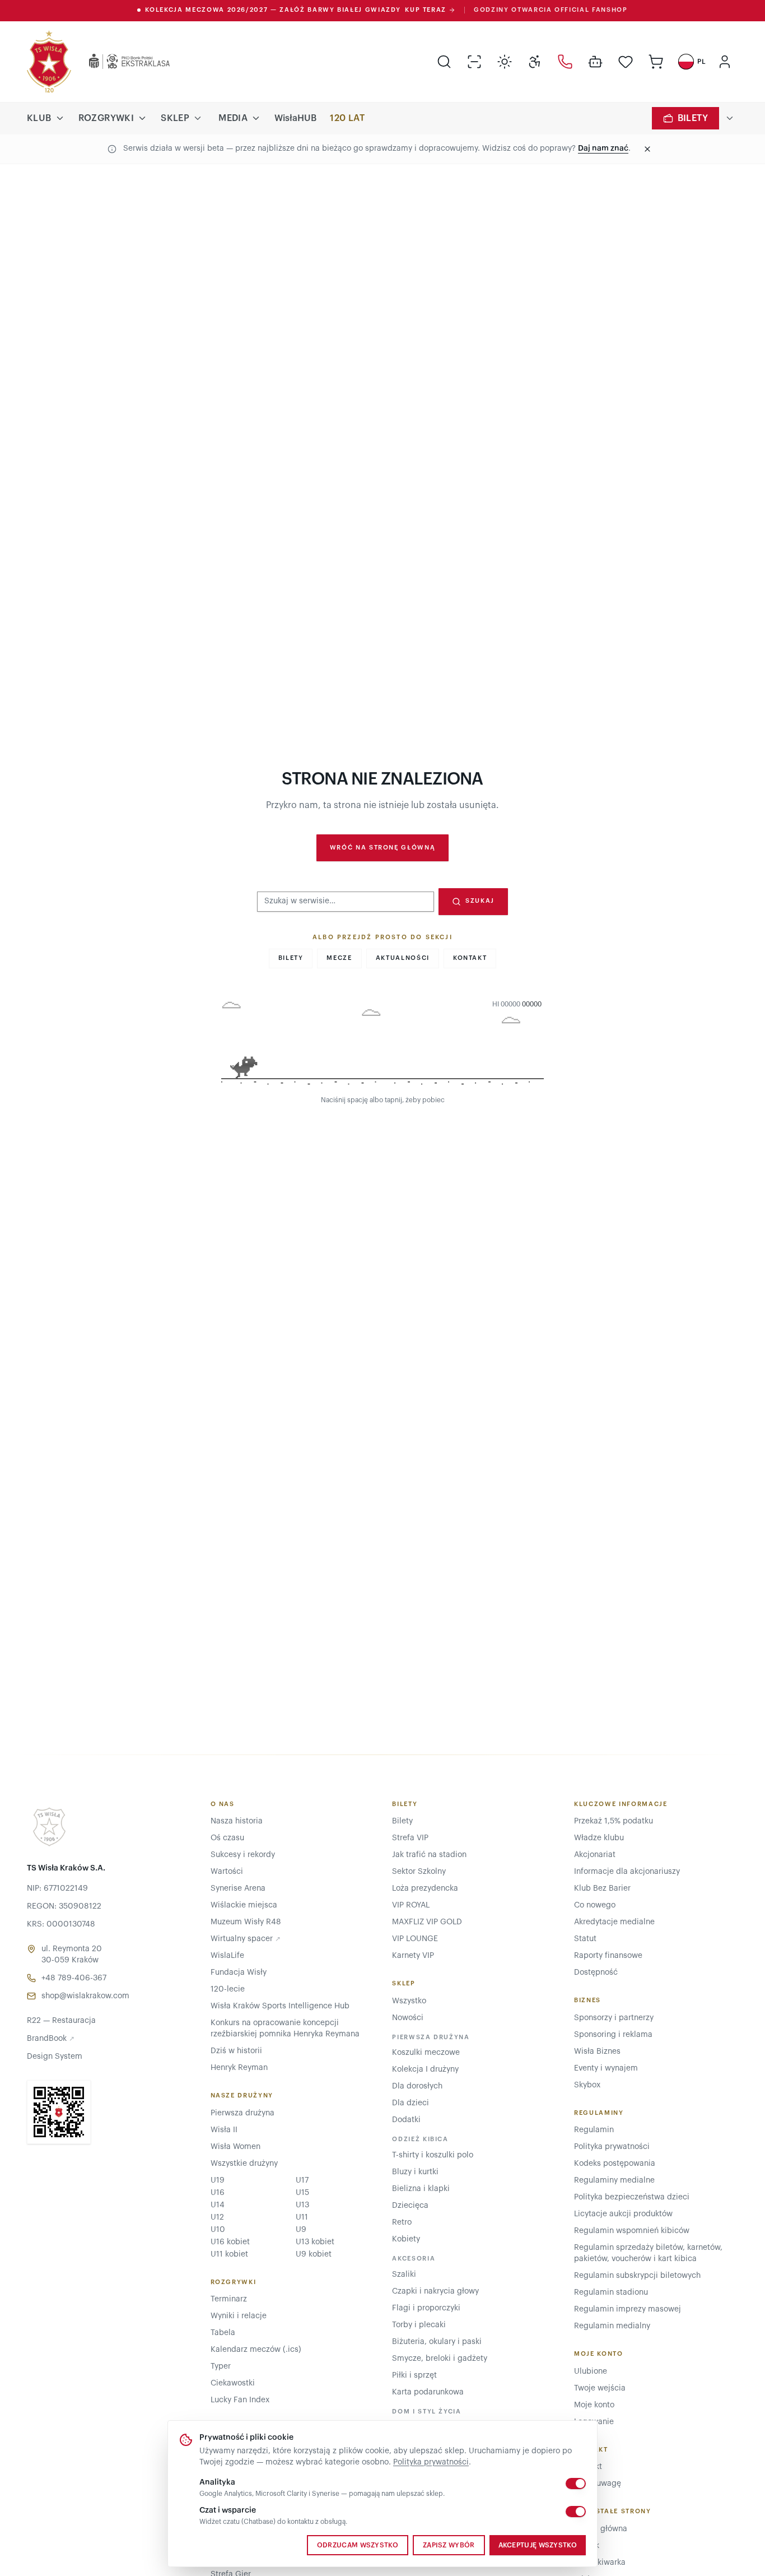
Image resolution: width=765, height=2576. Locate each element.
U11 (302, 2217)
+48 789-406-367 (74, 1978)
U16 (218, 2193)
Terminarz (229, 2299)
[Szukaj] (444, 62)
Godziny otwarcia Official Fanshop (551, 10)
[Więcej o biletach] (730, 118)
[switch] (576, 2484)
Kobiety (406, 2239)
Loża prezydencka (425, 1888)
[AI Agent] (595, 62)
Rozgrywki (106, 118)
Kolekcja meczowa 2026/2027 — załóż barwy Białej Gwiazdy (296, 10)
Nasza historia (237, 1821)
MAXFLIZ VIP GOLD (427, 1922)
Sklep (175, 118)
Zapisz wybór (449, 2545)
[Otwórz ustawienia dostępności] (535, 62)
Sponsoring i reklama (613, 2035)
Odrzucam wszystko (358, 2545)
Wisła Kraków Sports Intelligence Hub (280, 2006)
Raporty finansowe (608, 1956)
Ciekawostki (233, 2383)
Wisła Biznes (597, 2051)
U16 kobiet (230, 2242)
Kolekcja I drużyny (425, 2069)
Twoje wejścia (600, 2388)
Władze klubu (599, 1838)
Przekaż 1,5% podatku (614, 1821)
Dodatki (406, 2120)
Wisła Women (235, 2147)
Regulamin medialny (612, 2326)
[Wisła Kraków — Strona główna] (49, 62)
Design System (55, 2057)
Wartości (227, 1872)
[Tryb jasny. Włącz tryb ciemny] (505, 62)
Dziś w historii (236, 2051)
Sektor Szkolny (419, 1872)
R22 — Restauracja (61, 2021)
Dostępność (596, 1972)
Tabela (223, 2333)
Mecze (339, 958)
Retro (402, 2222)
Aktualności (403, 958)
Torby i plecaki (419, 2325)
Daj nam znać (603, 148)
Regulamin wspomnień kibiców (632, 2231)
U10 (218, 2230)
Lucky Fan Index (240, 2400)
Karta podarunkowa (428, 2392)
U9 (301, 2230)
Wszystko (409, 2001)
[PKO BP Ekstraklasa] (120, 62)
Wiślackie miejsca (244, 1905)
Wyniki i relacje (239, 2316)
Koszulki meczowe (426, 2053)
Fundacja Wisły (239, 1972)
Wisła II (224, 2130)
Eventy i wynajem (606, 2068)
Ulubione (591, 2371)
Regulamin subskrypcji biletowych (637, 2276)
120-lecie (228, 1989)
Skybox (587, 2085)
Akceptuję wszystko (538, 2545)
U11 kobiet (229, 2254)
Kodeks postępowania (615, 2164)
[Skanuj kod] (474, 62)
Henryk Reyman (239, 2068)
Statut (585, 1939)
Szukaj (480, 901)
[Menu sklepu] (198, 118)
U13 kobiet (315, 2242)
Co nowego (595, 1905)
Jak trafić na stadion (429, 1855)
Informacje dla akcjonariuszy (627, 1872)
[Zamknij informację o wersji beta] (647, 149)
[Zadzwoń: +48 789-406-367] (565, 62)
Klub (39, 118)
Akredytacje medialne (614, 1922)
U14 (218, 2205)
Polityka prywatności (431, 2462)
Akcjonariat (595, 1855)
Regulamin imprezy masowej (628, 2309)
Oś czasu (227, 1838)
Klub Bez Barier (602, 1888)
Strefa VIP (410, 1838)
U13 (302, 2205)
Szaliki (404, 2275)
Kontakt (470, 958)
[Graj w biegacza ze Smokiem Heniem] (382, 1045)
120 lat (347, 118)
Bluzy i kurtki (415, 2172)
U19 (218, 2180)
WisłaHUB (295, 118)
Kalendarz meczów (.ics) (256, 2350)
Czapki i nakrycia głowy (435, 2291)
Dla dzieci (411, 2103)
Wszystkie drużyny (244, 2164)
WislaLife (227, 1956)
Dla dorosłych (417, 2086)
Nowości (408, 2018)
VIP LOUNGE (415, 1939)
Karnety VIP (413, 1956)
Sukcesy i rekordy (243, 1855)
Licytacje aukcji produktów (623, 2214)
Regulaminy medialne (614, 2180)
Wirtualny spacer (246, 1939)
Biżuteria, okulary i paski (437, 2342)
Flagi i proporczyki (426, 2308)
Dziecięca (410, 2206)
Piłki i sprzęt (414, 2375)
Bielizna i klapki (421, 2189)
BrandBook (51, 2039)
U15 (302, 2193)
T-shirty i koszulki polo (433, 2155)
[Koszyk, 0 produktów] (656, 62)
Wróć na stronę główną (383, 848)
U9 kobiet (314, 2254)
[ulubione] (626, 62)
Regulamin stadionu (611, 2292)
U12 (217, 2217)
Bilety (693, 118)
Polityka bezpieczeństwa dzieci (632, 2197)
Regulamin (594, 2130)
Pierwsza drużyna (242, 2113)
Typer (221, 2366)
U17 (302, 2180)
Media (233, 118)
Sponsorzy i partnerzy (614, 2018)
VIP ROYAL (411, 1905)
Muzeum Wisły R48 (246, 1922)
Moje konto (594, 2405)
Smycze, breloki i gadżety (440, 2359)
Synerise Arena (238, 1888)
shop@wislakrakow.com (85, 1996)
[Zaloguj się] (725, 62)
